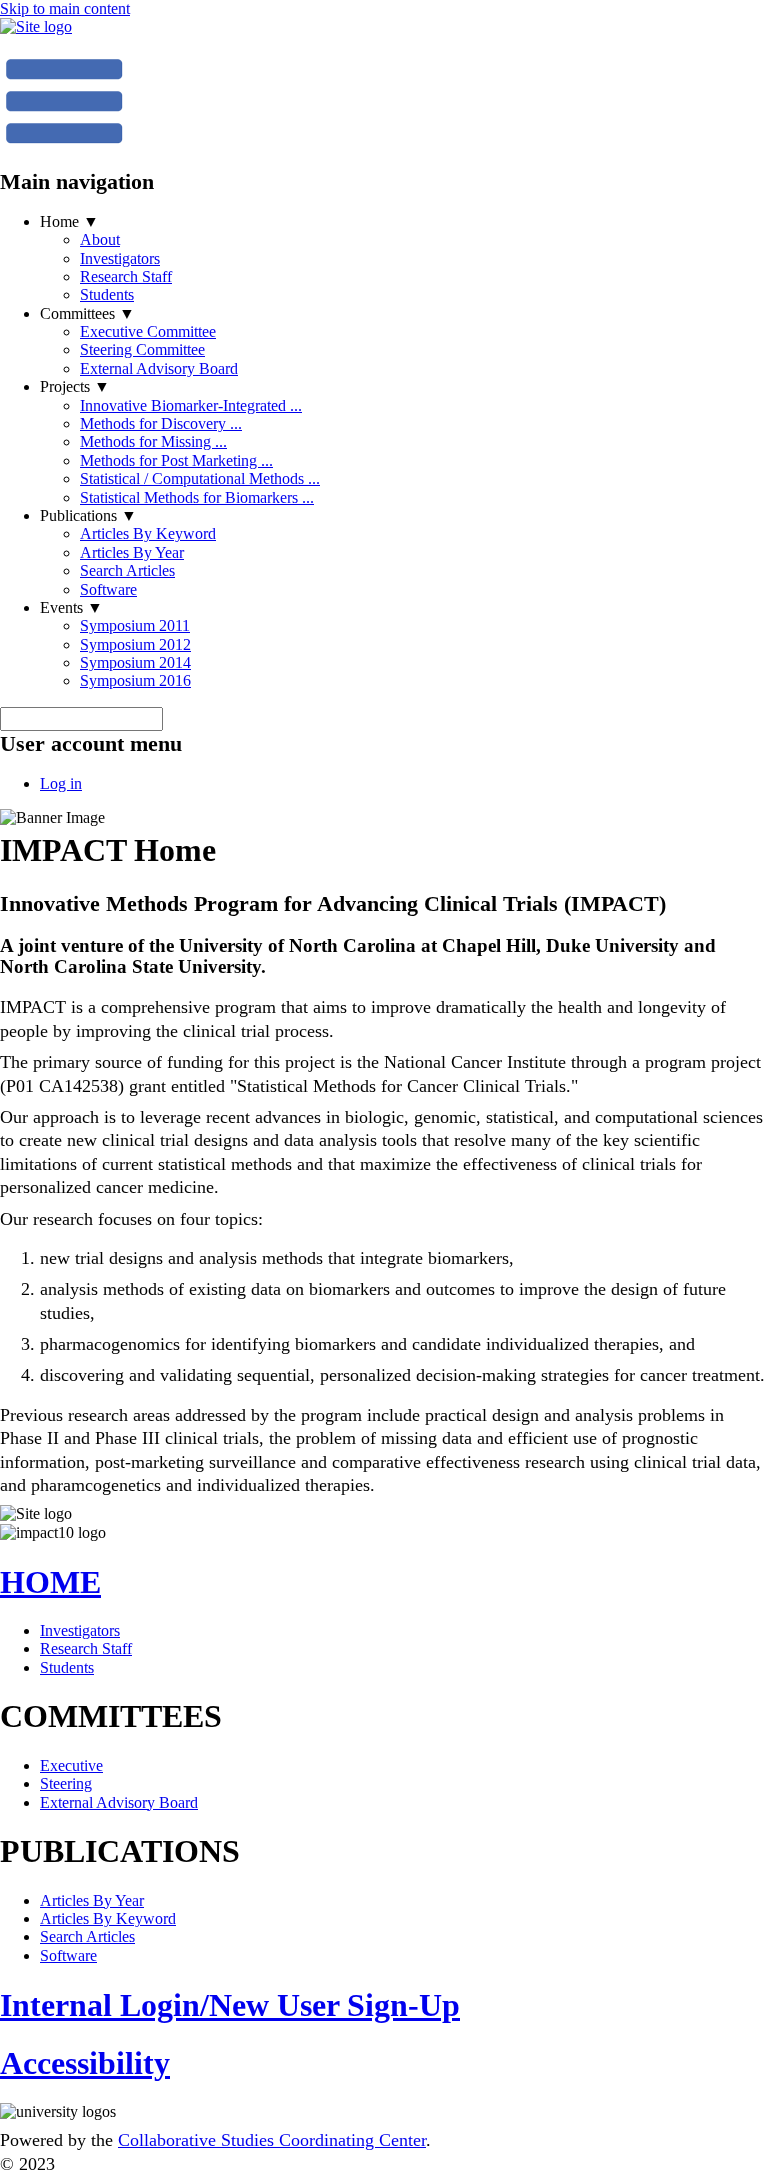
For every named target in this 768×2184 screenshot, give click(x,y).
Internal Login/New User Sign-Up (230, 2005)
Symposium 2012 (135, 644)
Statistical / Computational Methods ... (200, 478)
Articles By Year (132, 552)
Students (107, 294)
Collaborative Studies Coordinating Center (272, 2140)
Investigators (120, 258)
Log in (61, 783)
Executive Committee (148, 331)
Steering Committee (142, 349)
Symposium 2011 (135, 625)
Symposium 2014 (135, 662)
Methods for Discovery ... (161, 423)
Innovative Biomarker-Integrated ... (191, 405)
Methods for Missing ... (153, 441)
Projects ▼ (75, 386)
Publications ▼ (88, 515)
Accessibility (85, 2063)
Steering (66, 1783)
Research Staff (126, 276)
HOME (50, 1582)
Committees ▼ (87, 313)
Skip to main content (65, 8)
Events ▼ (71, 607)
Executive (71, 1765)
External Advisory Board (159, 368)
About (100, 239)
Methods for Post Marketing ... (176, 460)
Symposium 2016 (135, 680)
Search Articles (127, 570)
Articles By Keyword (148, 533)
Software (108, 589)
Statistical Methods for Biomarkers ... (197, 497)
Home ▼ (69, 221)
